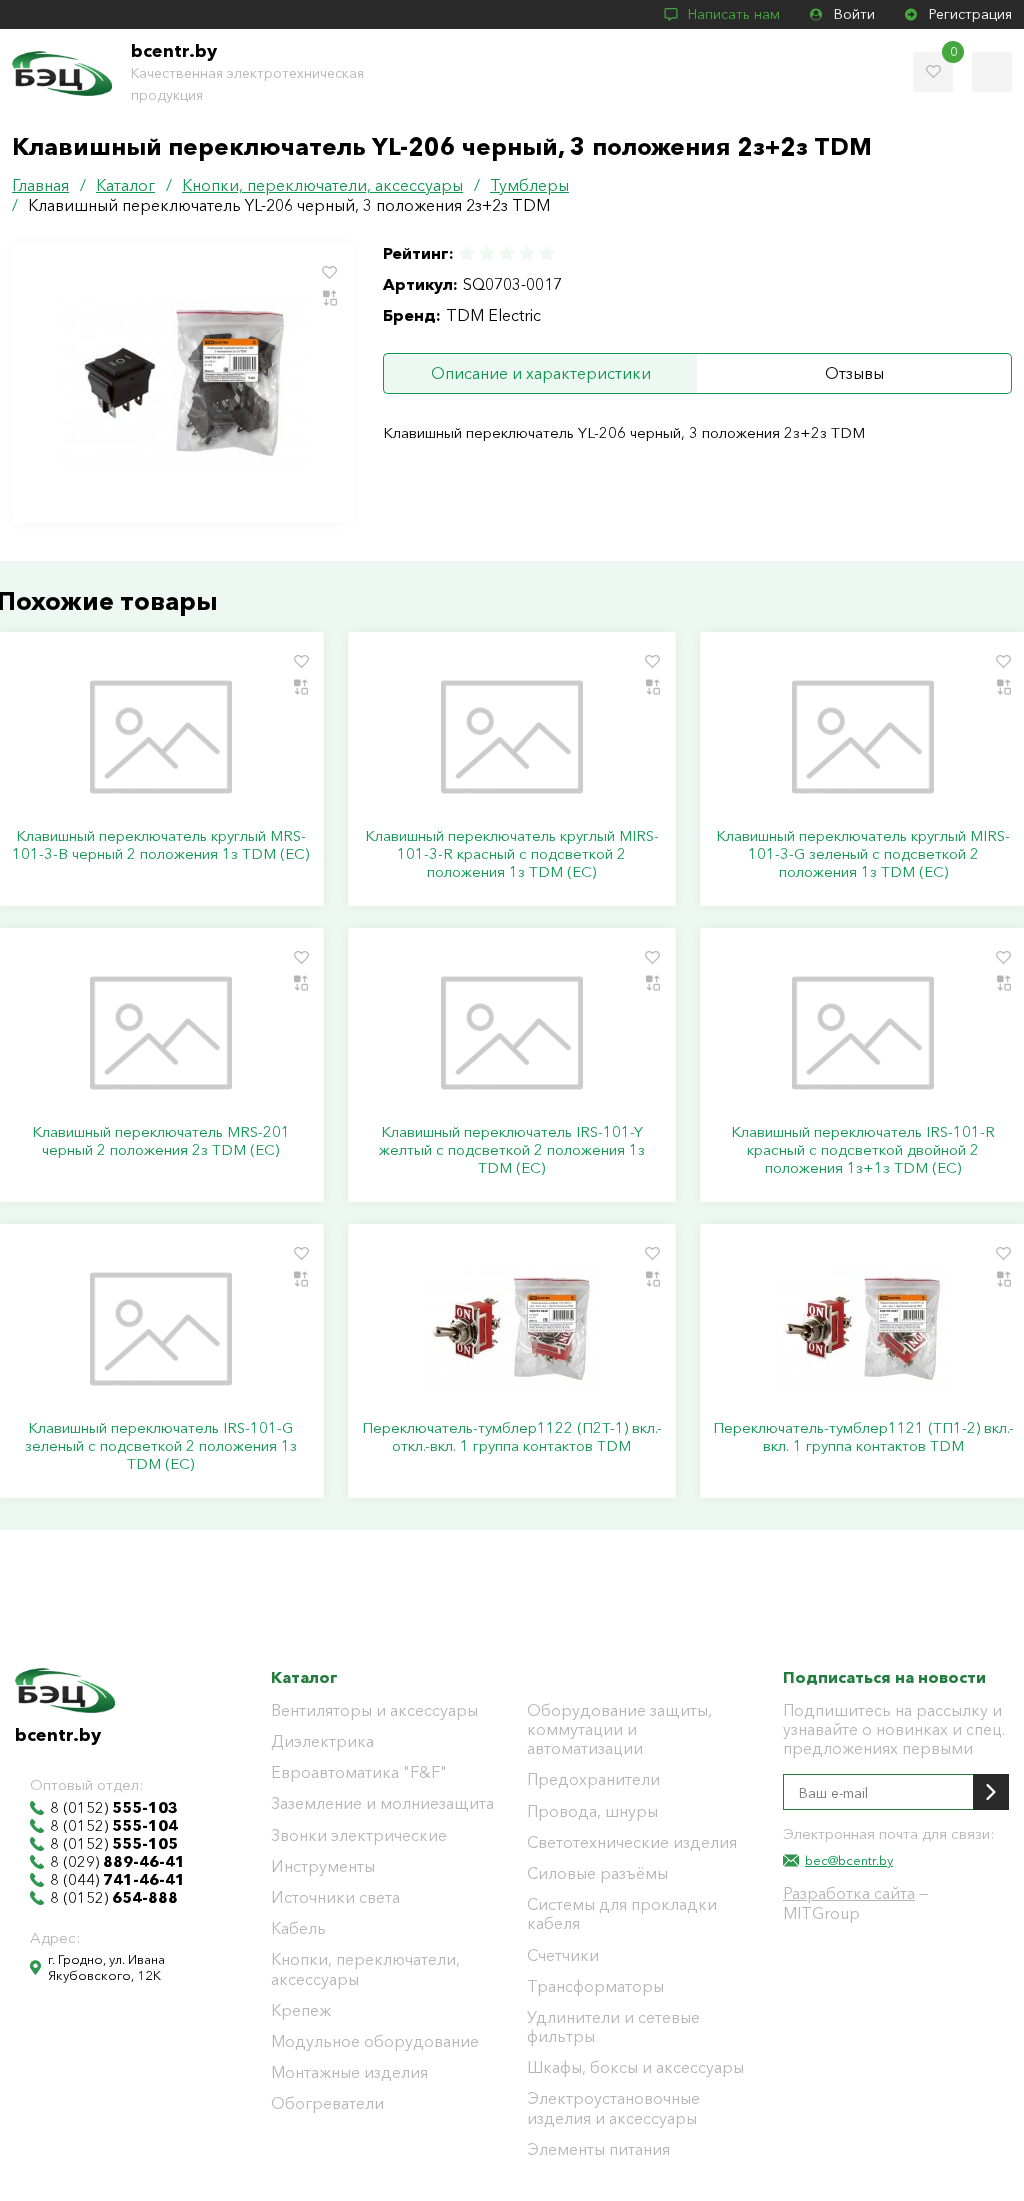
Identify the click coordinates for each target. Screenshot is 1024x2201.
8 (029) (117, 1862)
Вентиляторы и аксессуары (374, 1710)
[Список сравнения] (992, 72)
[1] (468, 253)
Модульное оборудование (375, 2041)
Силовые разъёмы (597, 1873)
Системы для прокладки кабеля (622, 1914)
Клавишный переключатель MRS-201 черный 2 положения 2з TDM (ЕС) (161, 1141)
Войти (854, 14)
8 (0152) (114, 1808)
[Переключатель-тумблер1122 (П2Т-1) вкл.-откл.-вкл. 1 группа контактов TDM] (511, 1329)
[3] (507, 253)
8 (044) (117, 1880)
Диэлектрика (322, 1741)
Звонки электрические (359, 1835)
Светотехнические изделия (632, 1842)
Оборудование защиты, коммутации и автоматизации (619, 1729)
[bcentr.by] (62, 73)
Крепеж (301, 2010)
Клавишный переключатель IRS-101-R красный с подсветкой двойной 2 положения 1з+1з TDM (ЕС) (863, 1150)
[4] (527, 253)
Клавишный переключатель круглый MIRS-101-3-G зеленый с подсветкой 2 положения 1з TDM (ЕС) (863, 854)
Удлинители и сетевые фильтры (613, 2027)
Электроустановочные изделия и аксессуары (613, 2108)
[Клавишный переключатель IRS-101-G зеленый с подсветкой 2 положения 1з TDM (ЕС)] (160, 1329)
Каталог (304, 1677)
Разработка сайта (849, 1893)
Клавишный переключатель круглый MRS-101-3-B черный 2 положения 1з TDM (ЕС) (160, 845)
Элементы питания (598, 2149)
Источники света (335, 1897)
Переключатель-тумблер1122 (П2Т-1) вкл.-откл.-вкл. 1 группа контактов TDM (512, 1437)
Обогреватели (327, 2103)
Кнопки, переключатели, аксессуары (365, 1969)
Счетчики (563, 1955)
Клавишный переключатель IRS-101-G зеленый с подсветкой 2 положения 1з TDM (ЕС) (161, 1446)
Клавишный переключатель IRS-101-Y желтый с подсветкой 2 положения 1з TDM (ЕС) (512, 1150)
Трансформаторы (595, 1986)
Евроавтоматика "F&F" (359, 1772)
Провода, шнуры (592, 1811)
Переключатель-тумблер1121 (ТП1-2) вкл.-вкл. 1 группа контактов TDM (863, 1437)
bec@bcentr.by (849, 1860)
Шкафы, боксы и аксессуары (635, 2067)
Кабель (298, 1928)
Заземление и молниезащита (382, 1803)
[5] (546, 253)
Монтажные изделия (349, 2072)
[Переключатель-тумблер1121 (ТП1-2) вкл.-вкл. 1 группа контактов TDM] (863, 1329)
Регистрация (970, 14)
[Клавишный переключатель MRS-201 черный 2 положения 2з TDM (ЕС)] (160, 1033)
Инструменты (323, 1866)
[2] (487, 253)
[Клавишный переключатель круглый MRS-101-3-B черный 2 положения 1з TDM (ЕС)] (160, 737)
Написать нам (734, 14)
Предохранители (593, 1779)
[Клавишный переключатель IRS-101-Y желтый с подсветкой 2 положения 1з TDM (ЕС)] (511, 1033)
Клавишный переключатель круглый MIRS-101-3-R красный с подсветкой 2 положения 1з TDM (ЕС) (512, 854)
